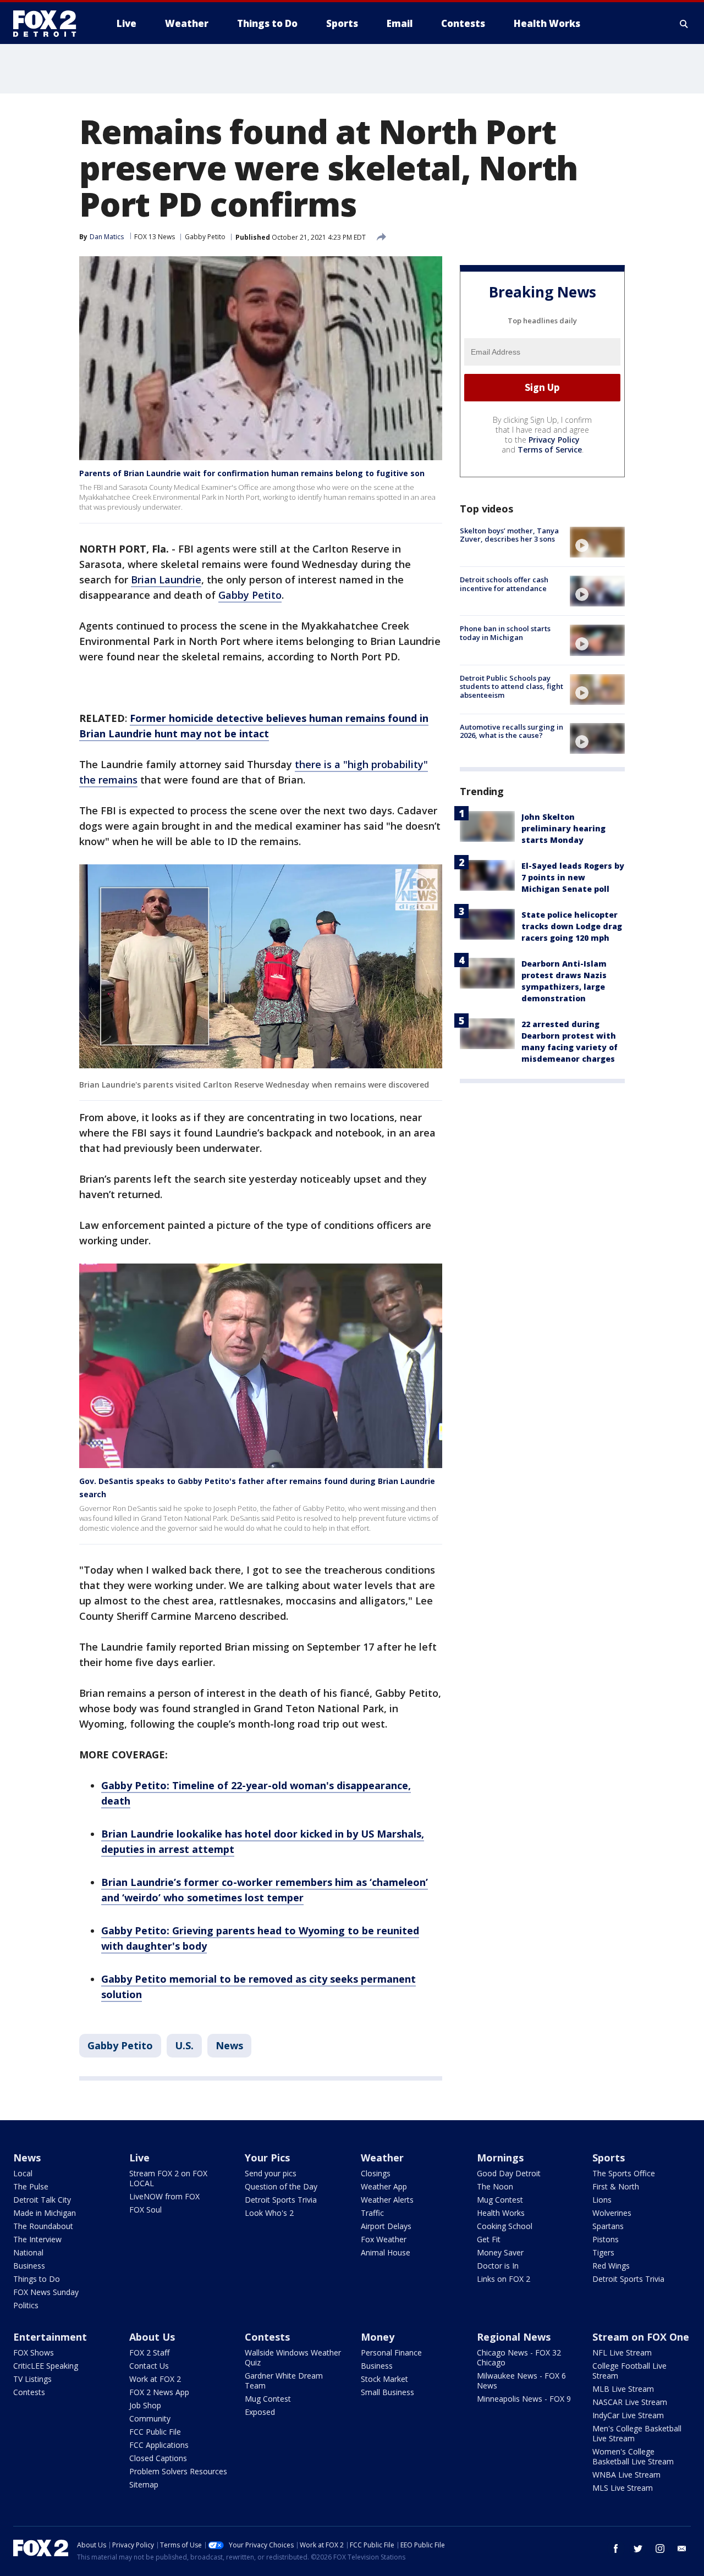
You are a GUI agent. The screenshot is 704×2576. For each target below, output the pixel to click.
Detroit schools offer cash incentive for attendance (504, 584)
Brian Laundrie (166, 580)
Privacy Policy (554, 440)
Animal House (386, 2252)
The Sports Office (624, 2173)
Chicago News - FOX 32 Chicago (519, 2357)
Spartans (608, 2226)
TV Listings (32, 2379)
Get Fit (489, 2239)
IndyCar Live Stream (628, 2415)
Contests (29, 2392)
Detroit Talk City (42, 2200)
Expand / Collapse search (684, 24)
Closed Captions (158, 2458)
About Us (152, 2337)
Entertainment (50, 2337)
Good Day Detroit (509, 2173)
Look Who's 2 (269, 2213)
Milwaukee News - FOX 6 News (521, 2381)
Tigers (603, 2252)
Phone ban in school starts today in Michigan (505, 633)
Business (29, 2266)
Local (23, 2173)
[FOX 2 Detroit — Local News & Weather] (50, 24)
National (28, 2252)
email (682, 2549)
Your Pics (267, 2158)
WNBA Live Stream (626, 2475)
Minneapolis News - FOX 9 (524, 2399)
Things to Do (37, 2279)
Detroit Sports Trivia (281, 2200)
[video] (597, 542)
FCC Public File (155, 2432)
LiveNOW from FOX (164, 2196)
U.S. (184, 2045)
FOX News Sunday (46, 2292)
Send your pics (271, 2173)
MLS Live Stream (623, 2488)
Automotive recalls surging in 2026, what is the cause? (512, 731)
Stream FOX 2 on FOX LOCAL (168, 2178)
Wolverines (612, 2213)
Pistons (606, 2239)
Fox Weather (384, 2239)
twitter (638, 2549)
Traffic (372, 2213)
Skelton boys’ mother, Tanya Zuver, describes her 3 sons (509, 535)
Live (139, 2158)
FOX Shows (34, 2352)
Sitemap (144, 2484)
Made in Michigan (45, 2213)
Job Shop (145, 2405)
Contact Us (149, 2366)
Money (378, 2337)
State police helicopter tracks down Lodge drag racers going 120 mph (572, 926)
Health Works (501, 2213)
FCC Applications (159, 2445)
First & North (616, 2186)
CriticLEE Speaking (46, 2366)
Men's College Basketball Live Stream (637, 2433)
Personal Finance (391, 2352)
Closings (376, 2173)
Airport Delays (386, 2226)
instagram (660, 2549)
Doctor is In (498, 2266)
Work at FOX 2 (155, 2379)
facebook (616, 2549)
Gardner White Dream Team (284, 2381)
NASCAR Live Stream (630, 2402)
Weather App (384, 2186)
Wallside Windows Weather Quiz (293, 2357)
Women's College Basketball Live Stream (633, 2456)
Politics (26, 2305)
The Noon (495, 2186)
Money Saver (500, 2252)
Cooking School (505, 2226)
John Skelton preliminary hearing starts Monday (563, 828)
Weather (382, 2158)
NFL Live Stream (622, 2352)
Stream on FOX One (641, 2337)
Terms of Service (550, 449)
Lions (602, 2200)
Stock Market (384, 2379)
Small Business (387, 2392)
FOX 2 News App (159, 2392)
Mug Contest (500, 2200)
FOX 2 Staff (149, 2352)
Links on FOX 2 (504, 2279)
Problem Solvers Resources (178, 2471)
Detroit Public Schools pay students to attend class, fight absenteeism (512, 686)
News (229, 2045)
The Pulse (31, 2186)
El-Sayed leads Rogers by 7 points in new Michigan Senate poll (573, 877)
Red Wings (611, 2266)
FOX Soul (145, 2210)
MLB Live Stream (623, 2389)
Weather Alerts (387, 2200)
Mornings (500, 2158)
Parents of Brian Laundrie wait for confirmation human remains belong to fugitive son (252, 473)
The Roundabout (43, 2226)
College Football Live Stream (629, 2371)
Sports (609, 2158)
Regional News (514, 2337)
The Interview (37, 2239)
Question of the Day (281, 2186)
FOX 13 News (155, 237)
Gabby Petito (205, 237)
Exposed (260, 2412)
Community (150, 2418)
